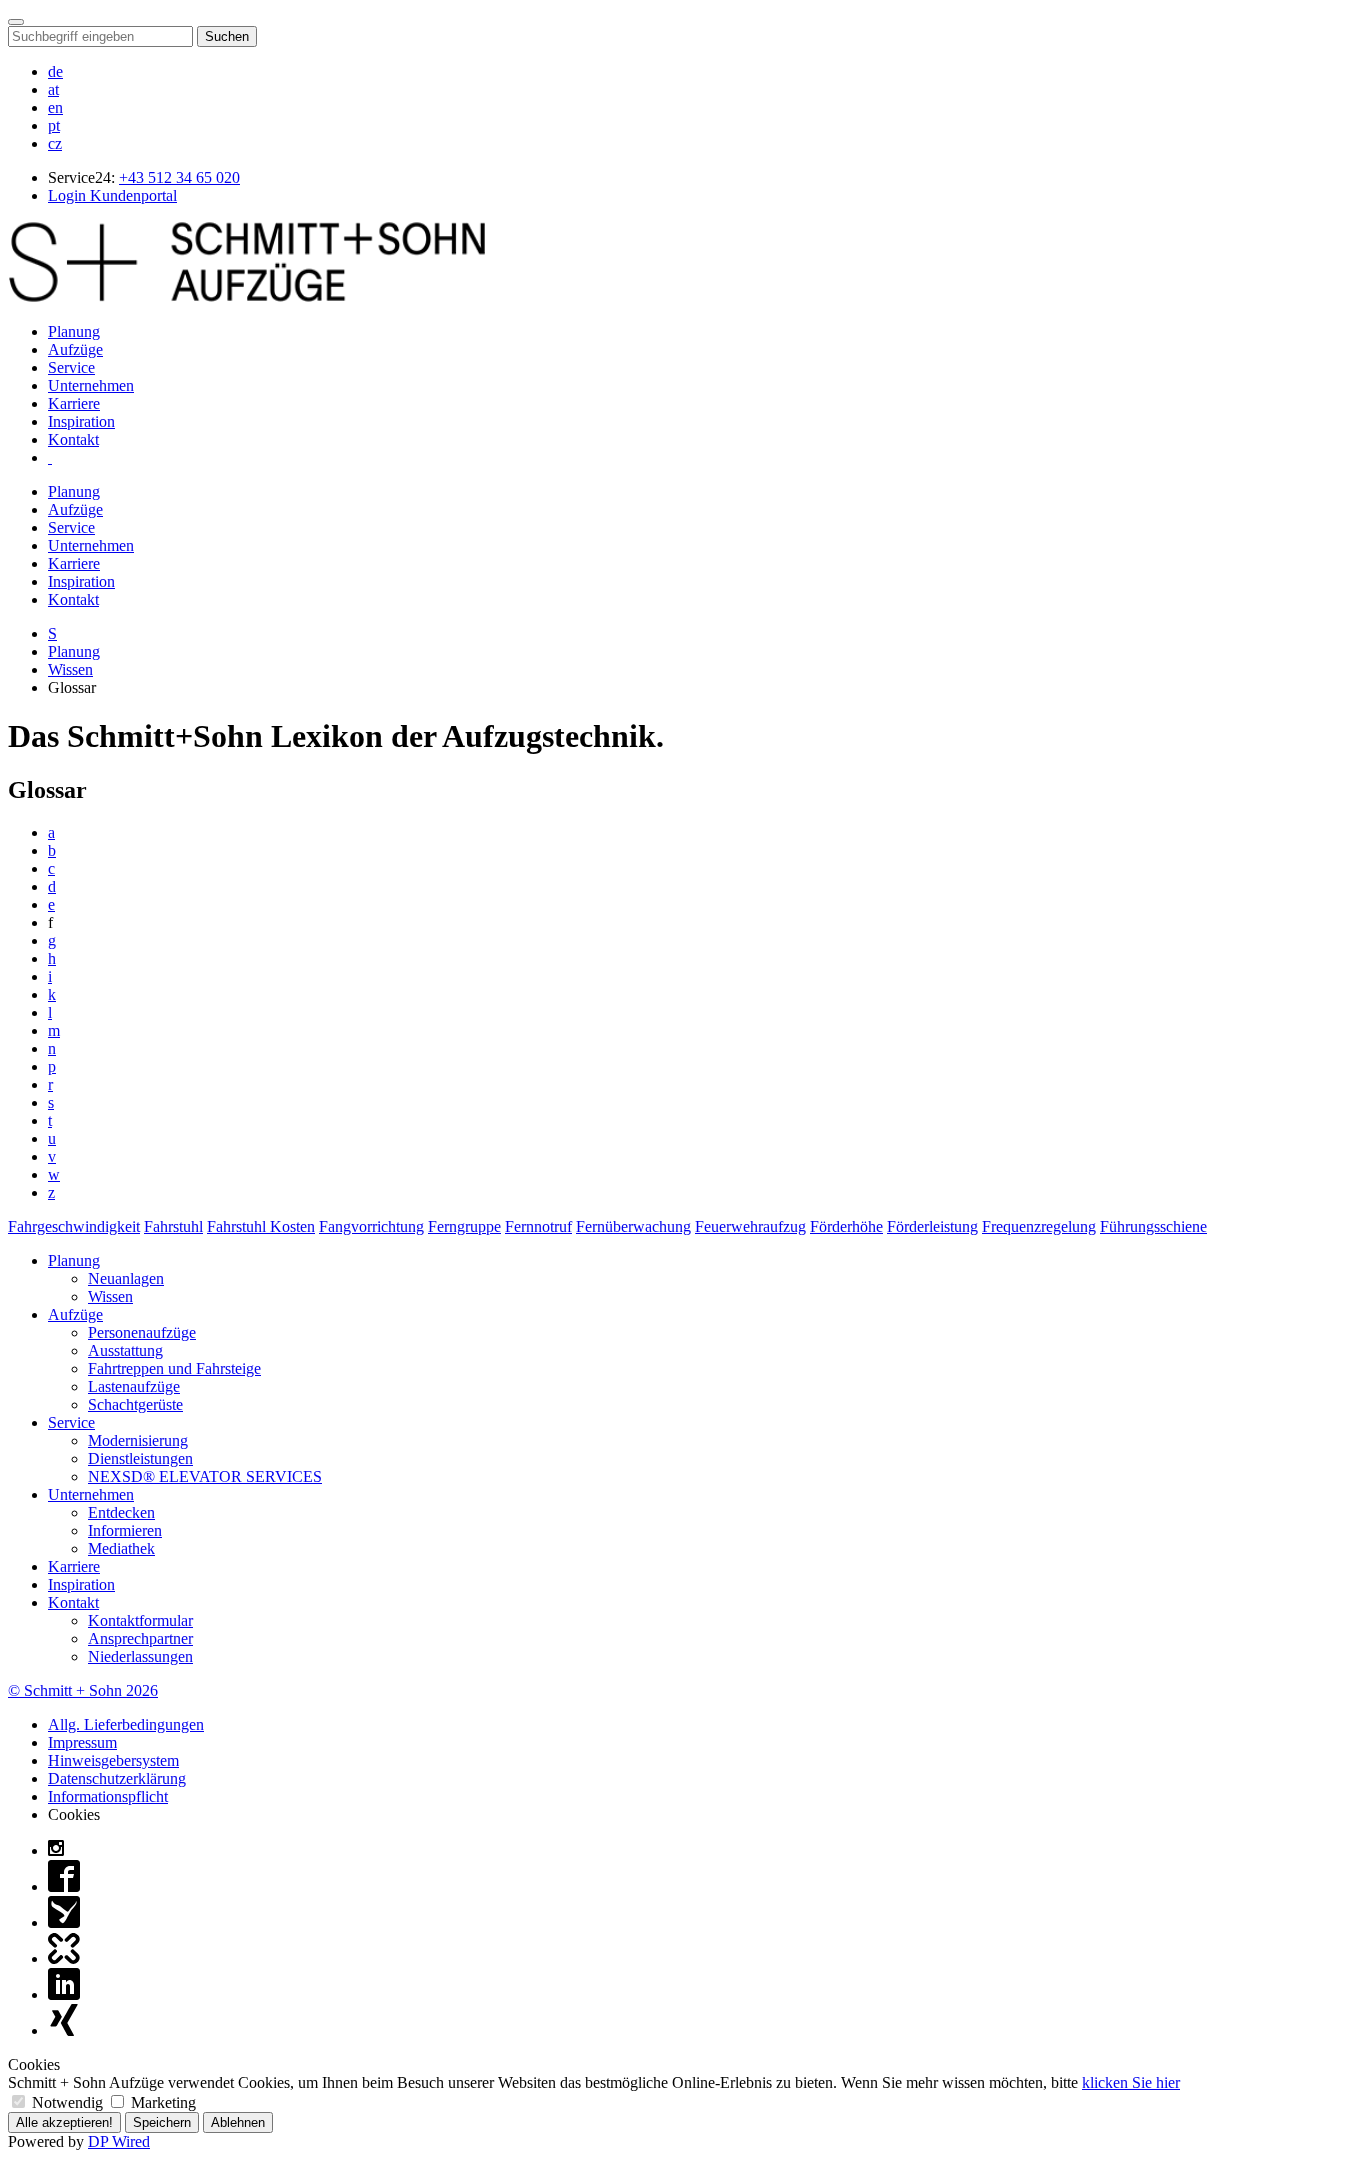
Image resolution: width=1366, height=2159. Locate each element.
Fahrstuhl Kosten (261, 1226)
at (53, 89)
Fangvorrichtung (371, 1226)
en (55, 107)
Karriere (74, 403)
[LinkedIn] (64, 1994)
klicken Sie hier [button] (1131, 2082)
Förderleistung (932, 1226)
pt (54, 125)
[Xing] (64, 2030)
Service (71, 367)
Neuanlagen (126, 1278)
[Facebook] (64, 1886)
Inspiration (81, 421)
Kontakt (73, 439)
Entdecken (121, 1512)
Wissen (70, 669)
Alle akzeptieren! (64, 2122)
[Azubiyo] (64, 1922)
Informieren (125, 1530)
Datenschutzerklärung (117, 1778)
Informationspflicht (108, 1796)
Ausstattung (125, 1350)
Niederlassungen (140, 1656)
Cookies (74, 1814)
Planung (74, 331)
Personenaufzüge (142, 1332)
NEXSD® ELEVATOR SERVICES (205, 1476)
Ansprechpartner (140, 1638)
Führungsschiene (1153, 1226)
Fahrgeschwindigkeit (74, 1226)
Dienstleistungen (140, 1458)
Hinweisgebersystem (113, 1760)
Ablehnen (238, 2122)
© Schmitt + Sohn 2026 (83, 1690)
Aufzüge (75, 349)
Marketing (161, 2102)
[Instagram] (56, 1850)
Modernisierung (138, 1440)
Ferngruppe (464, 1226)
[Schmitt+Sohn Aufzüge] (247, 297)
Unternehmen (91, 385)
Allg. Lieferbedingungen (126, 1724)
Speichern (162, 2122)
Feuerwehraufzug (750, 1226)
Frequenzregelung (1039, 1226)
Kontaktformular (140, 1620)
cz (55, 143)
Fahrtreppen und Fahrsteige (174, 1368)
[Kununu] (64, 1958)
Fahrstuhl (173, 1226)
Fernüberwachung (633, 1226)
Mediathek (121, 1548)
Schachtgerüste (135, 1404)
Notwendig (67, 2102)
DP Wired (119, 2141)
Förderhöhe (846, 1226)
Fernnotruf (538, 1226)
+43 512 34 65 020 (179, 177)
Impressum (82, 1742)
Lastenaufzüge (134, 1386)
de (55, 71)
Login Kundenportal (112, 195)
